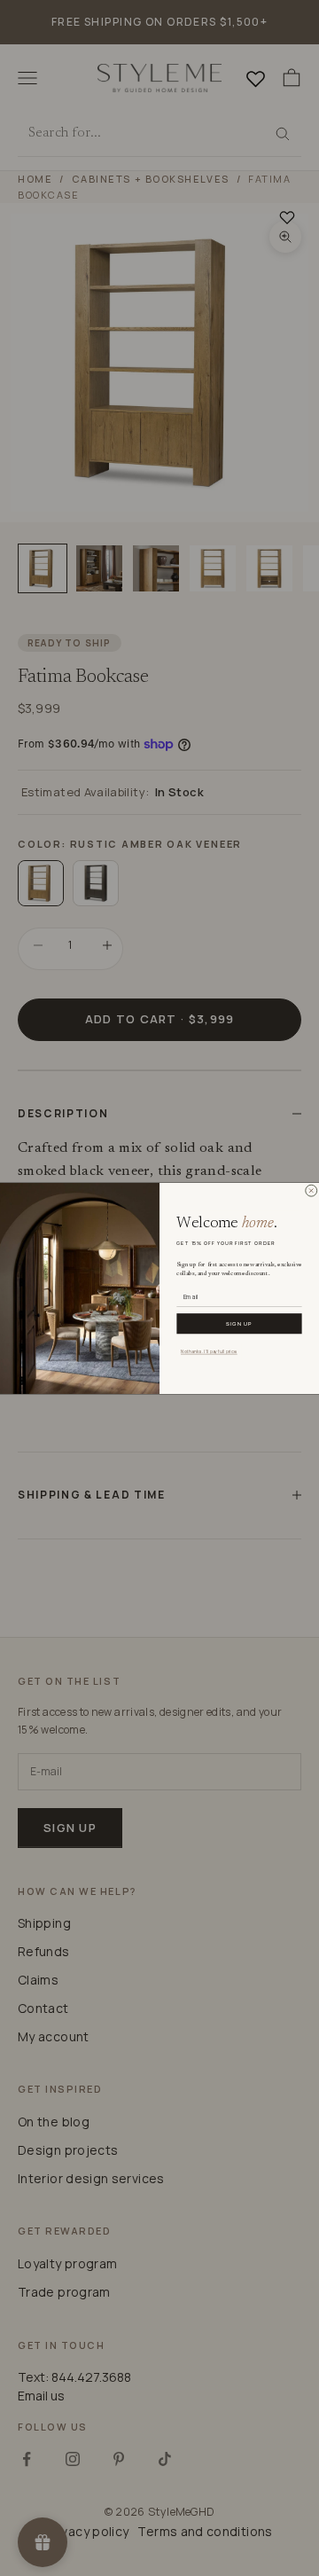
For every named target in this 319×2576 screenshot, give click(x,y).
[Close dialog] (311, 1190)
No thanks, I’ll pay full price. (209, 1351)
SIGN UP (239, 1323)
